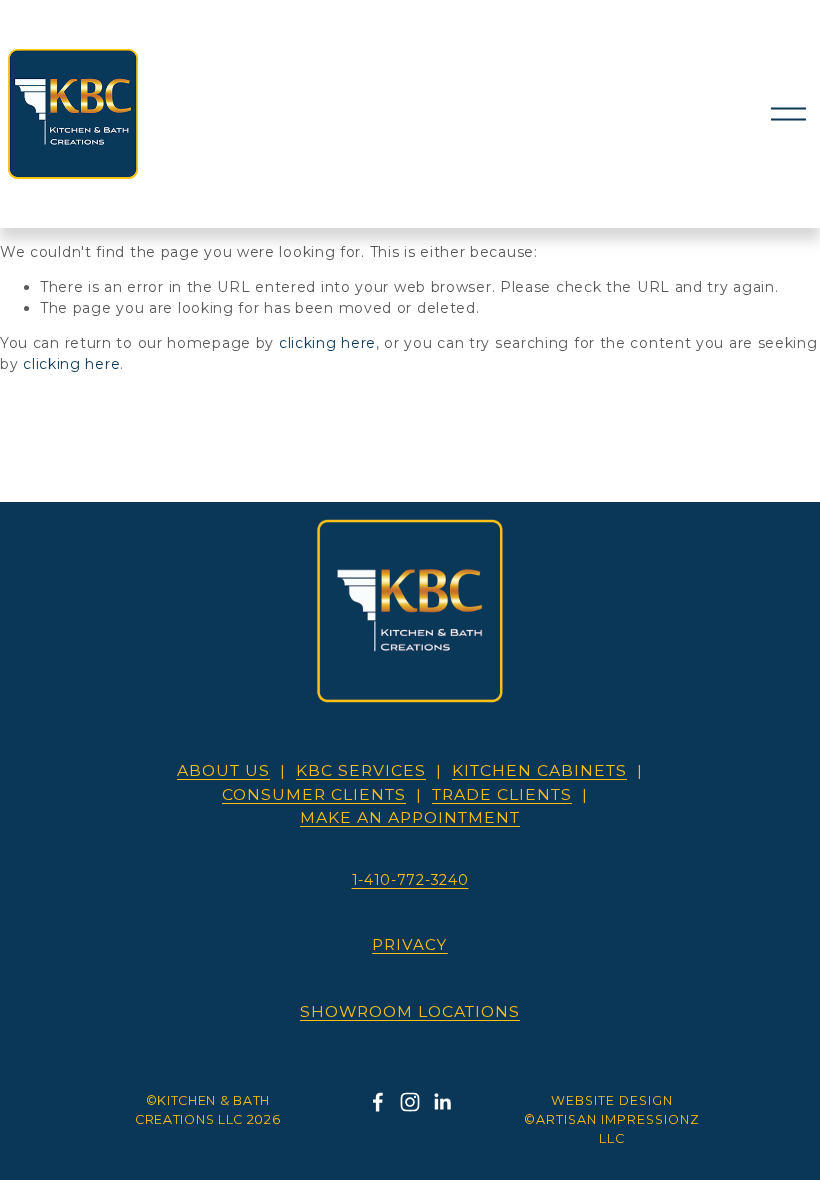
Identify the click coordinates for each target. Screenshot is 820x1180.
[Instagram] (410, 1102)
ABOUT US (223, 770)
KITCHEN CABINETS (539, 770)
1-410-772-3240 (410, 880)
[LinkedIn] (442, 1102)
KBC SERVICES (361, 770)
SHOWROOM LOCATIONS (410, 1011)
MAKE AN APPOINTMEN (410, 817)
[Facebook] (378, 1102)
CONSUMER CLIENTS (314, 794)
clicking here (327, 343)
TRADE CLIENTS (502, 794)
